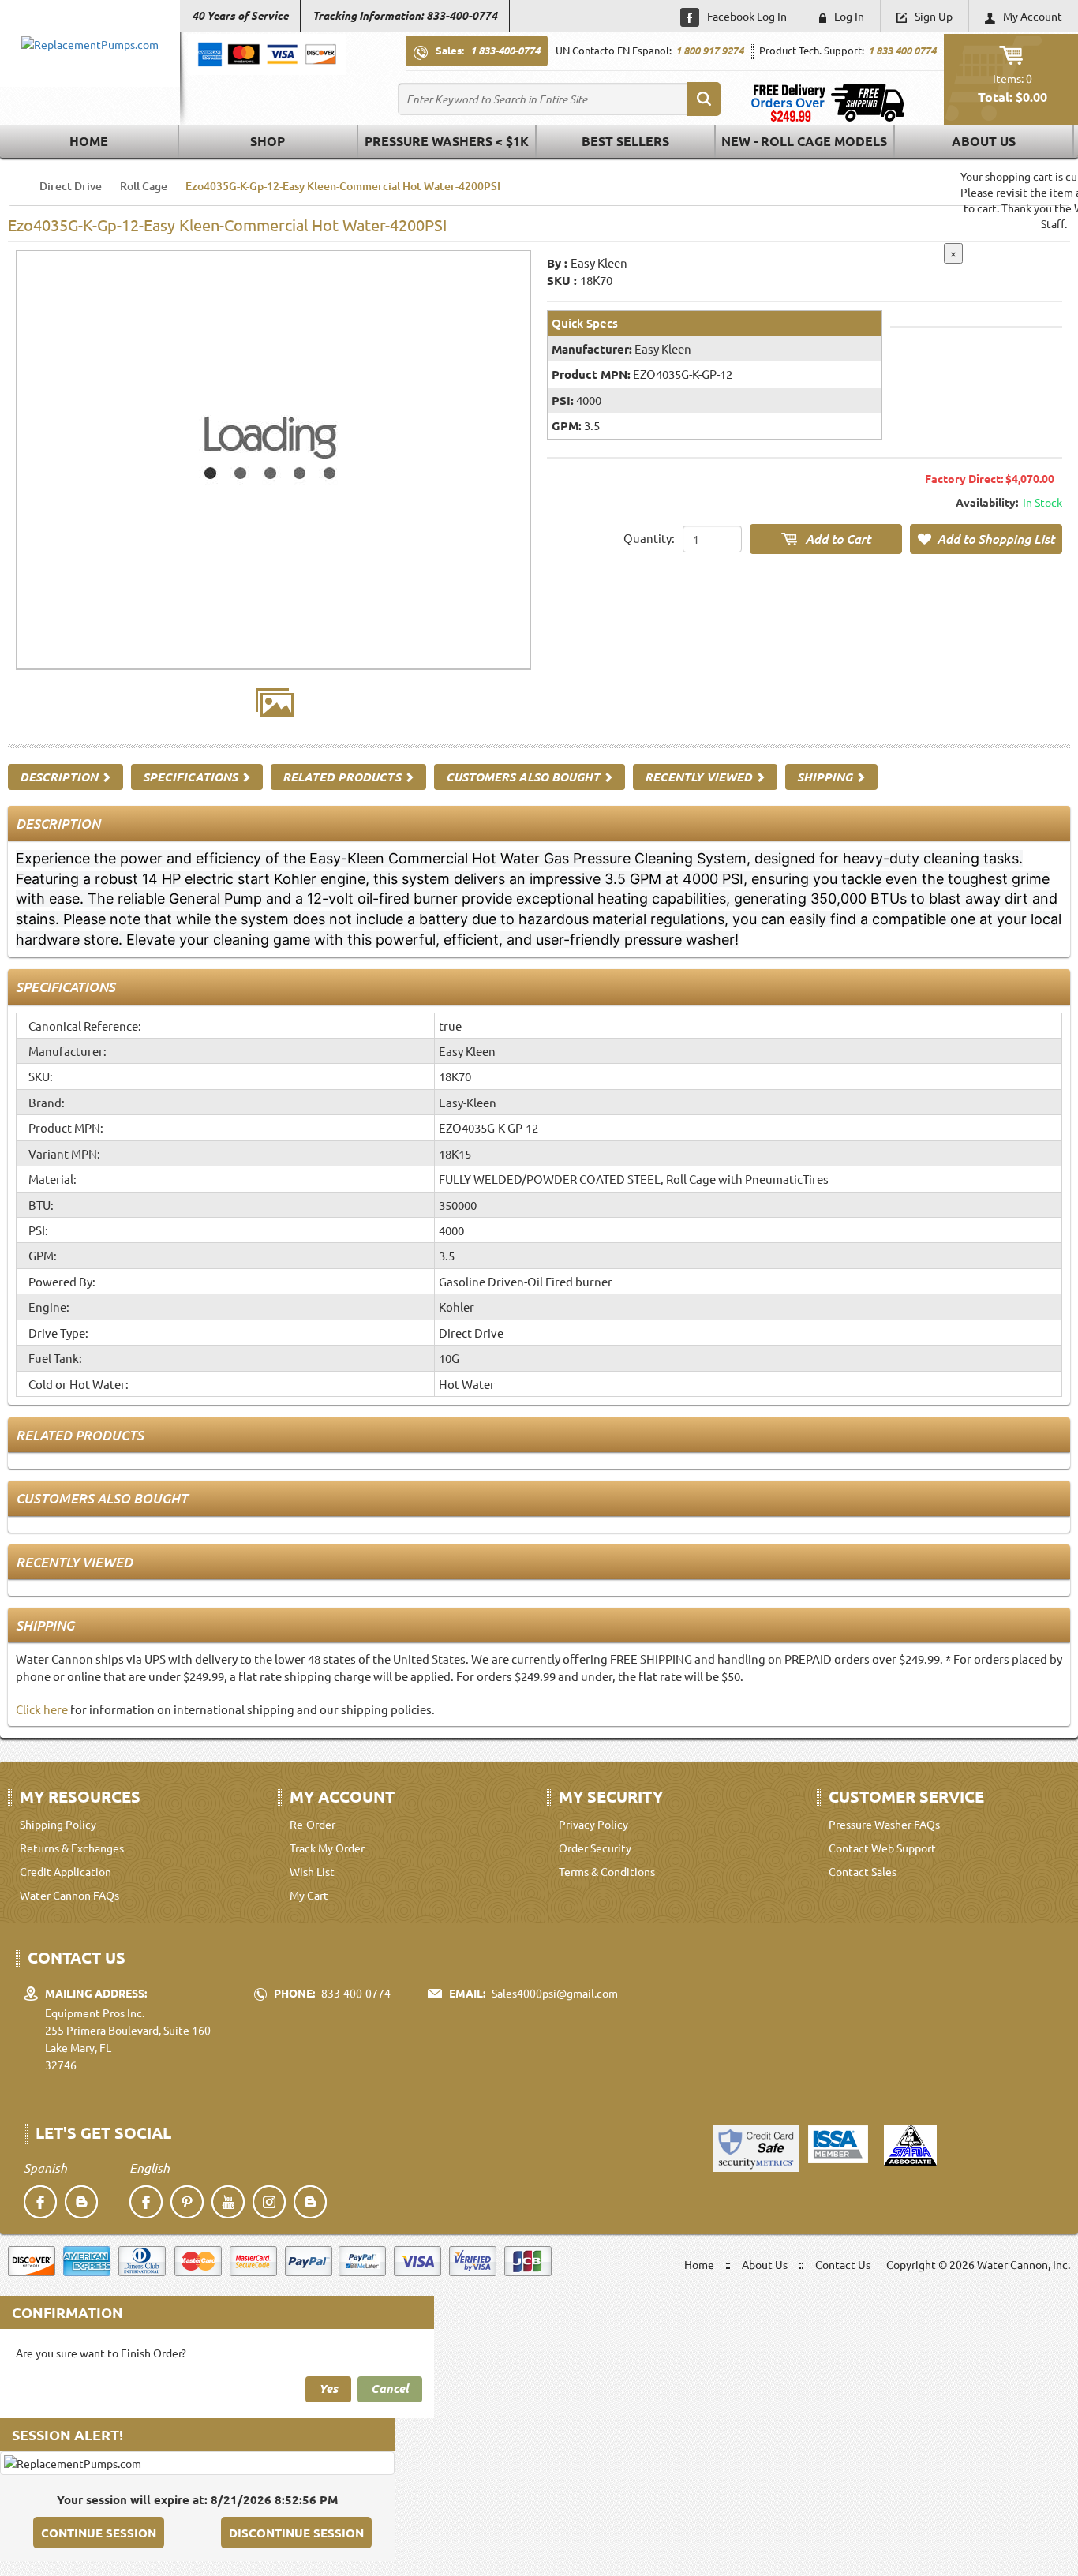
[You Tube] (228, 2202)
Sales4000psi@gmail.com (555, 1993)
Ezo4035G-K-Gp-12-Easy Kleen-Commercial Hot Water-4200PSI (343, 186)
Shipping (826, 777)
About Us (984, 141)
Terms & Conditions (607, 1871)
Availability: (987, 502)
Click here (42, 1709)
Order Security (595, 1848)
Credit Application (66, 1871)
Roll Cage (144, 186)
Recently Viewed (700, 777)
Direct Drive (71, 186)
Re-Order (313, 1824)
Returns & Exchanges (72, 1848)
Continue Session (99, 2533)
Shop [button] (268, 141)
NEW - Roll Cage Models (804, 141)
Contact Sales (863, 1871)
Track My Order (327, 1848)
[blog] (81, 2202)
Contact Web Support (882, 1848)
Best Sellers (625, 141)
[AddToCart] (826, 539)
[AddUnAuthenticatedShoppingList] (986, 539)
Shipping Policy (58, 1824)
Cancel (390, 2388)
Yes (328, 2388)
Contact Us (843, 2264)
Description (60, 777)
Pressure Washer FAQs (884, 1824)
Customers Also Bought (524, 777)
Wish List (312, 1871)
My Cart (309, 1895)
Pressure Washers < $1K (447, 141)
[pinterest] (187, 2202)
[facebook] (40, 2202)
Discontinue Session (296, 2533)
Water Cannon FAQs (69, 1895)
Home (89, 141)
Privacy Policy (593, 1824)
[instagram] (269, 2202)
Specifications (192, 777)
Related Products (343, 777)
